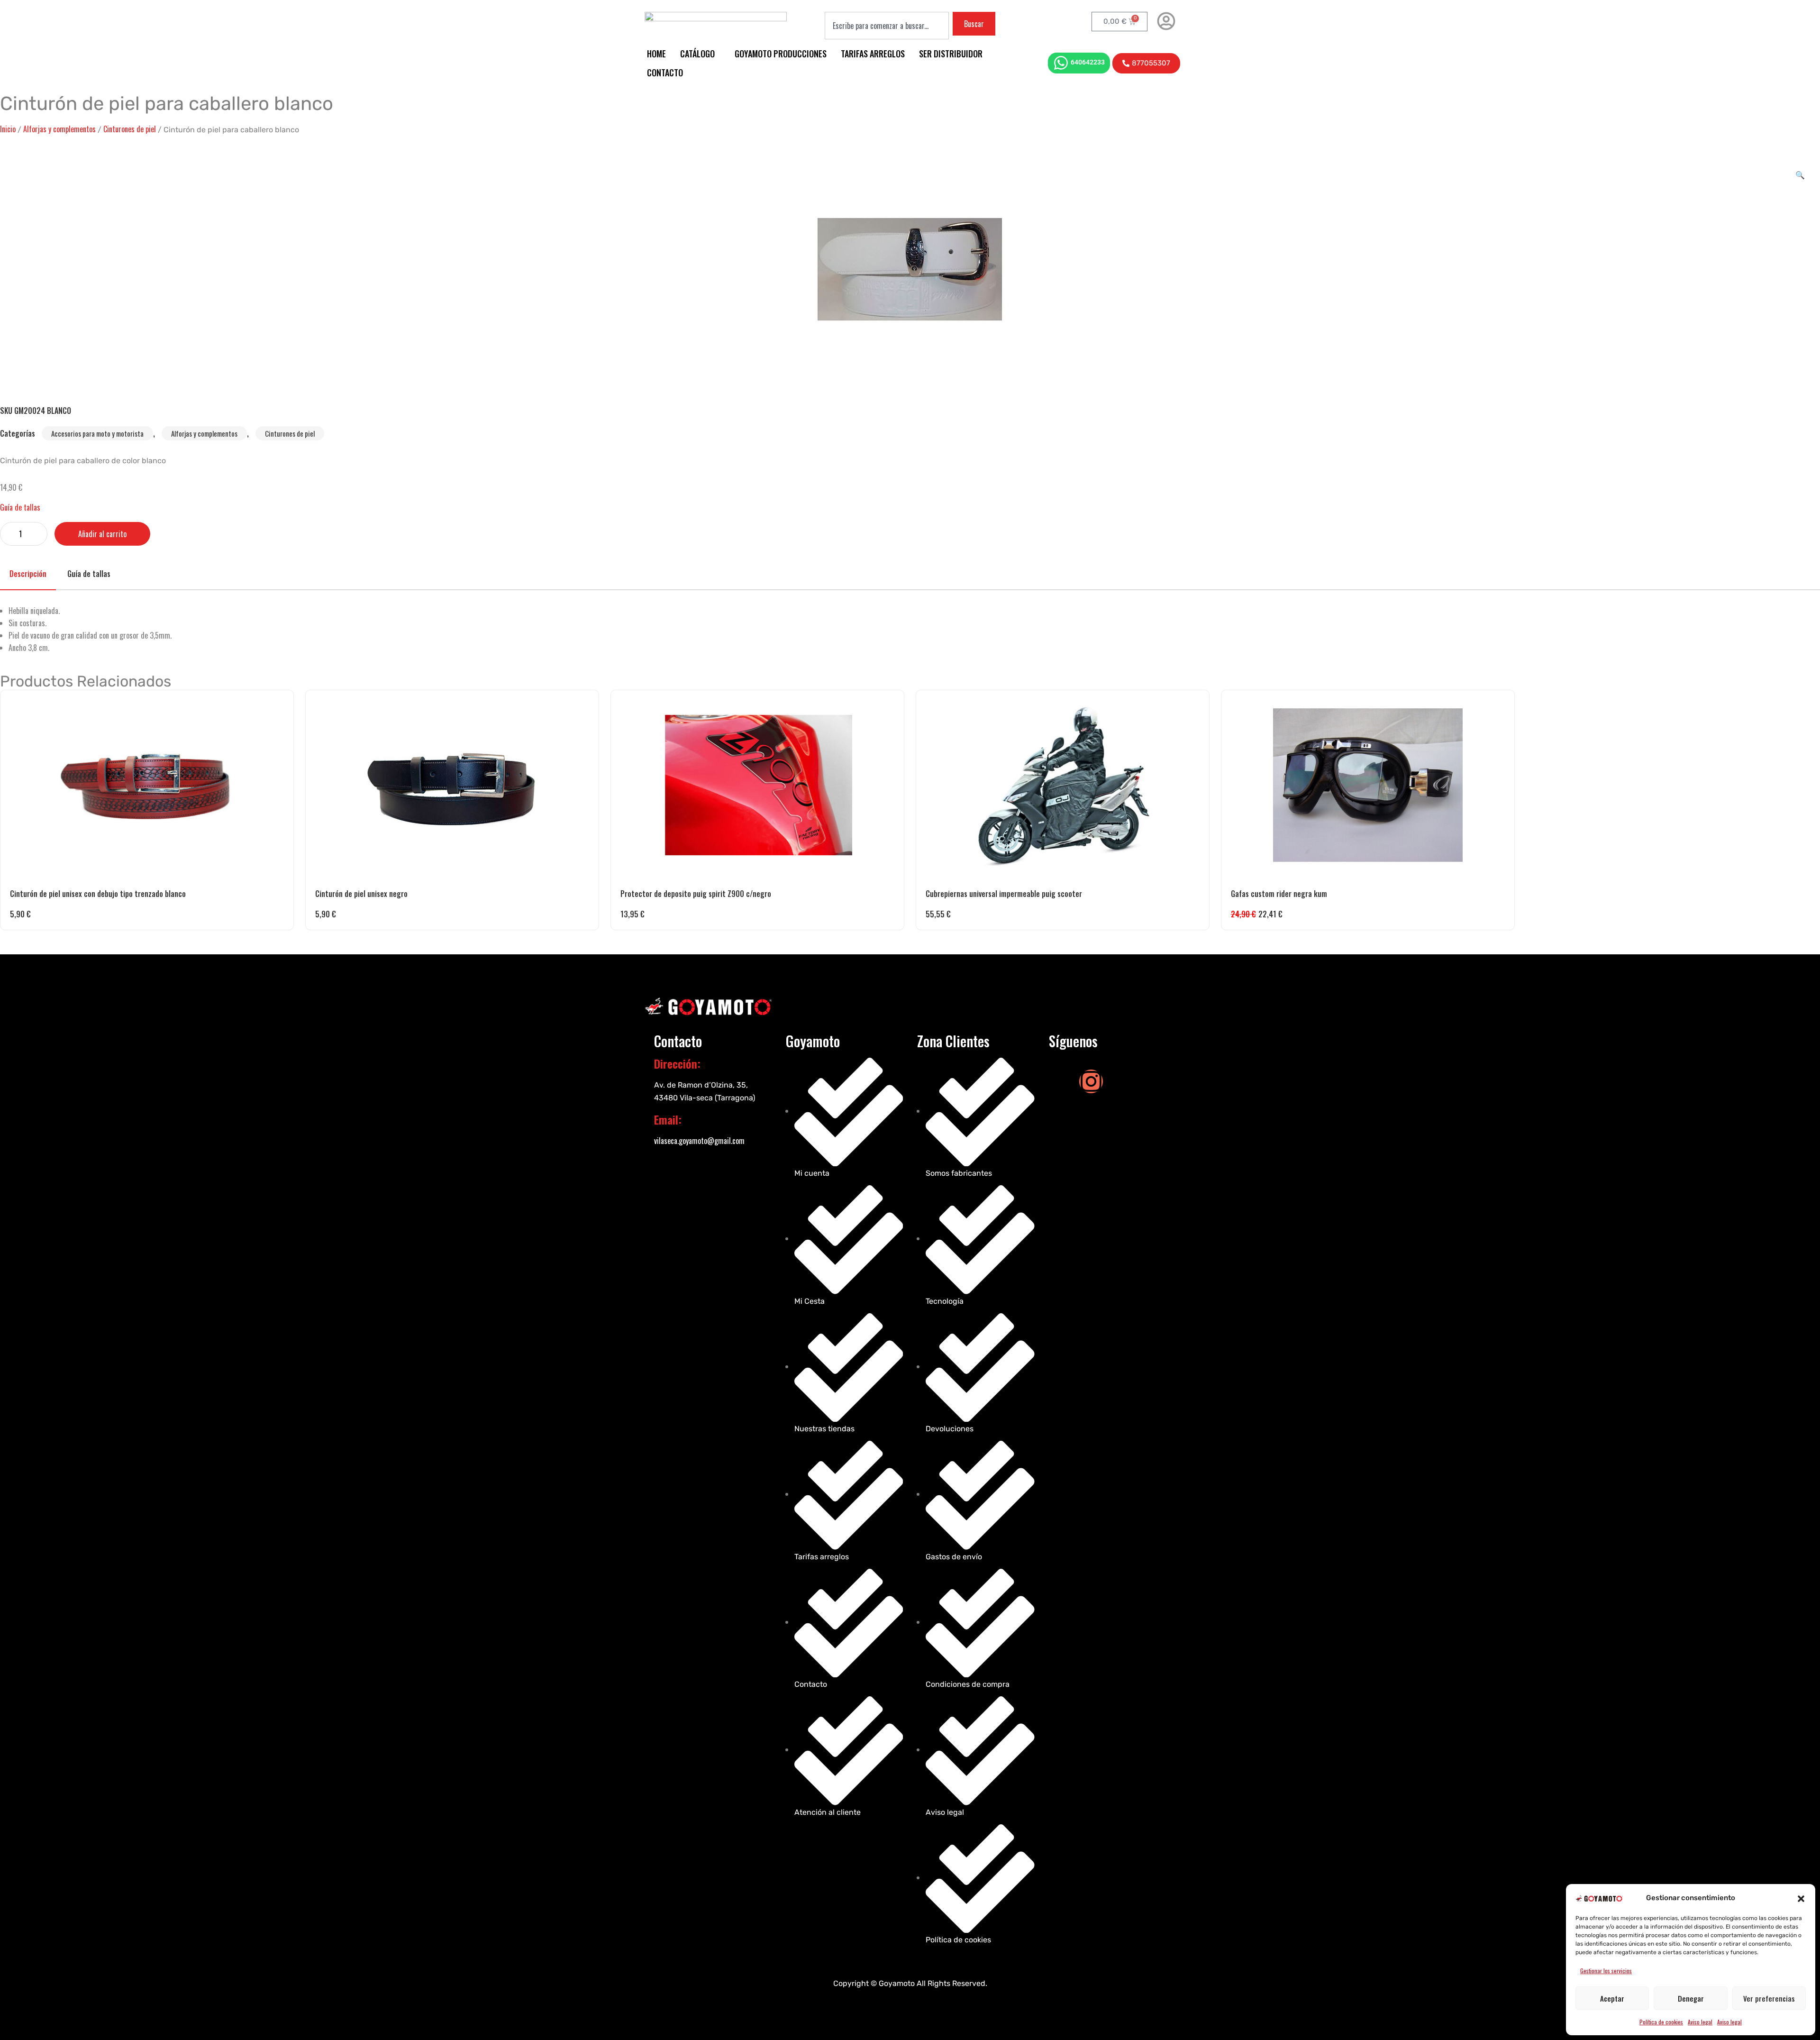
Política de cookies (1661, 2022)
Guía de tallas (20, 507)
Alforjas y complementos (59, 129)
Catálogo (697, 54)
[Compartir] (1789, 10)
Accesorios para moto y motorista (97, 433)
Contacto (665, 73)
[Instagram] (1091, 1081)
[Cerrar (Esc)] (1810, 10)
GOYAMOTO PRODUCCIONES (781, 54)
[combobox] (887, 26)
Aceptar (1612, 1998)
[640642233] (1061, 63)
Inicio (8, 129)
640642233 (1088, 62)
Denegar (1691, 1998)
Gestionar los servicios (1606, 1971)
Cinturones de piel (130, 129)
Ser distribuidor (951, 54)
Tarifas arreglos (873, 54)
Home (656, 54)
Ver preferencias (1769, 1998)
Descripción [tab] (28, 574)
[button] (1801, 1898)
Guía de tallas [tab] (89, 574)
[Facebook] (1061, 1081)
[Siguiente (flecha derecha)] (1803, 1020)
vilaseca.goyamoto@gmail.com (699, 1141)
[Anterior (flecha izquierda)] (17, 1020)
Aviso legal (1700, 2022)
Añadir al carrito (102, 534)
